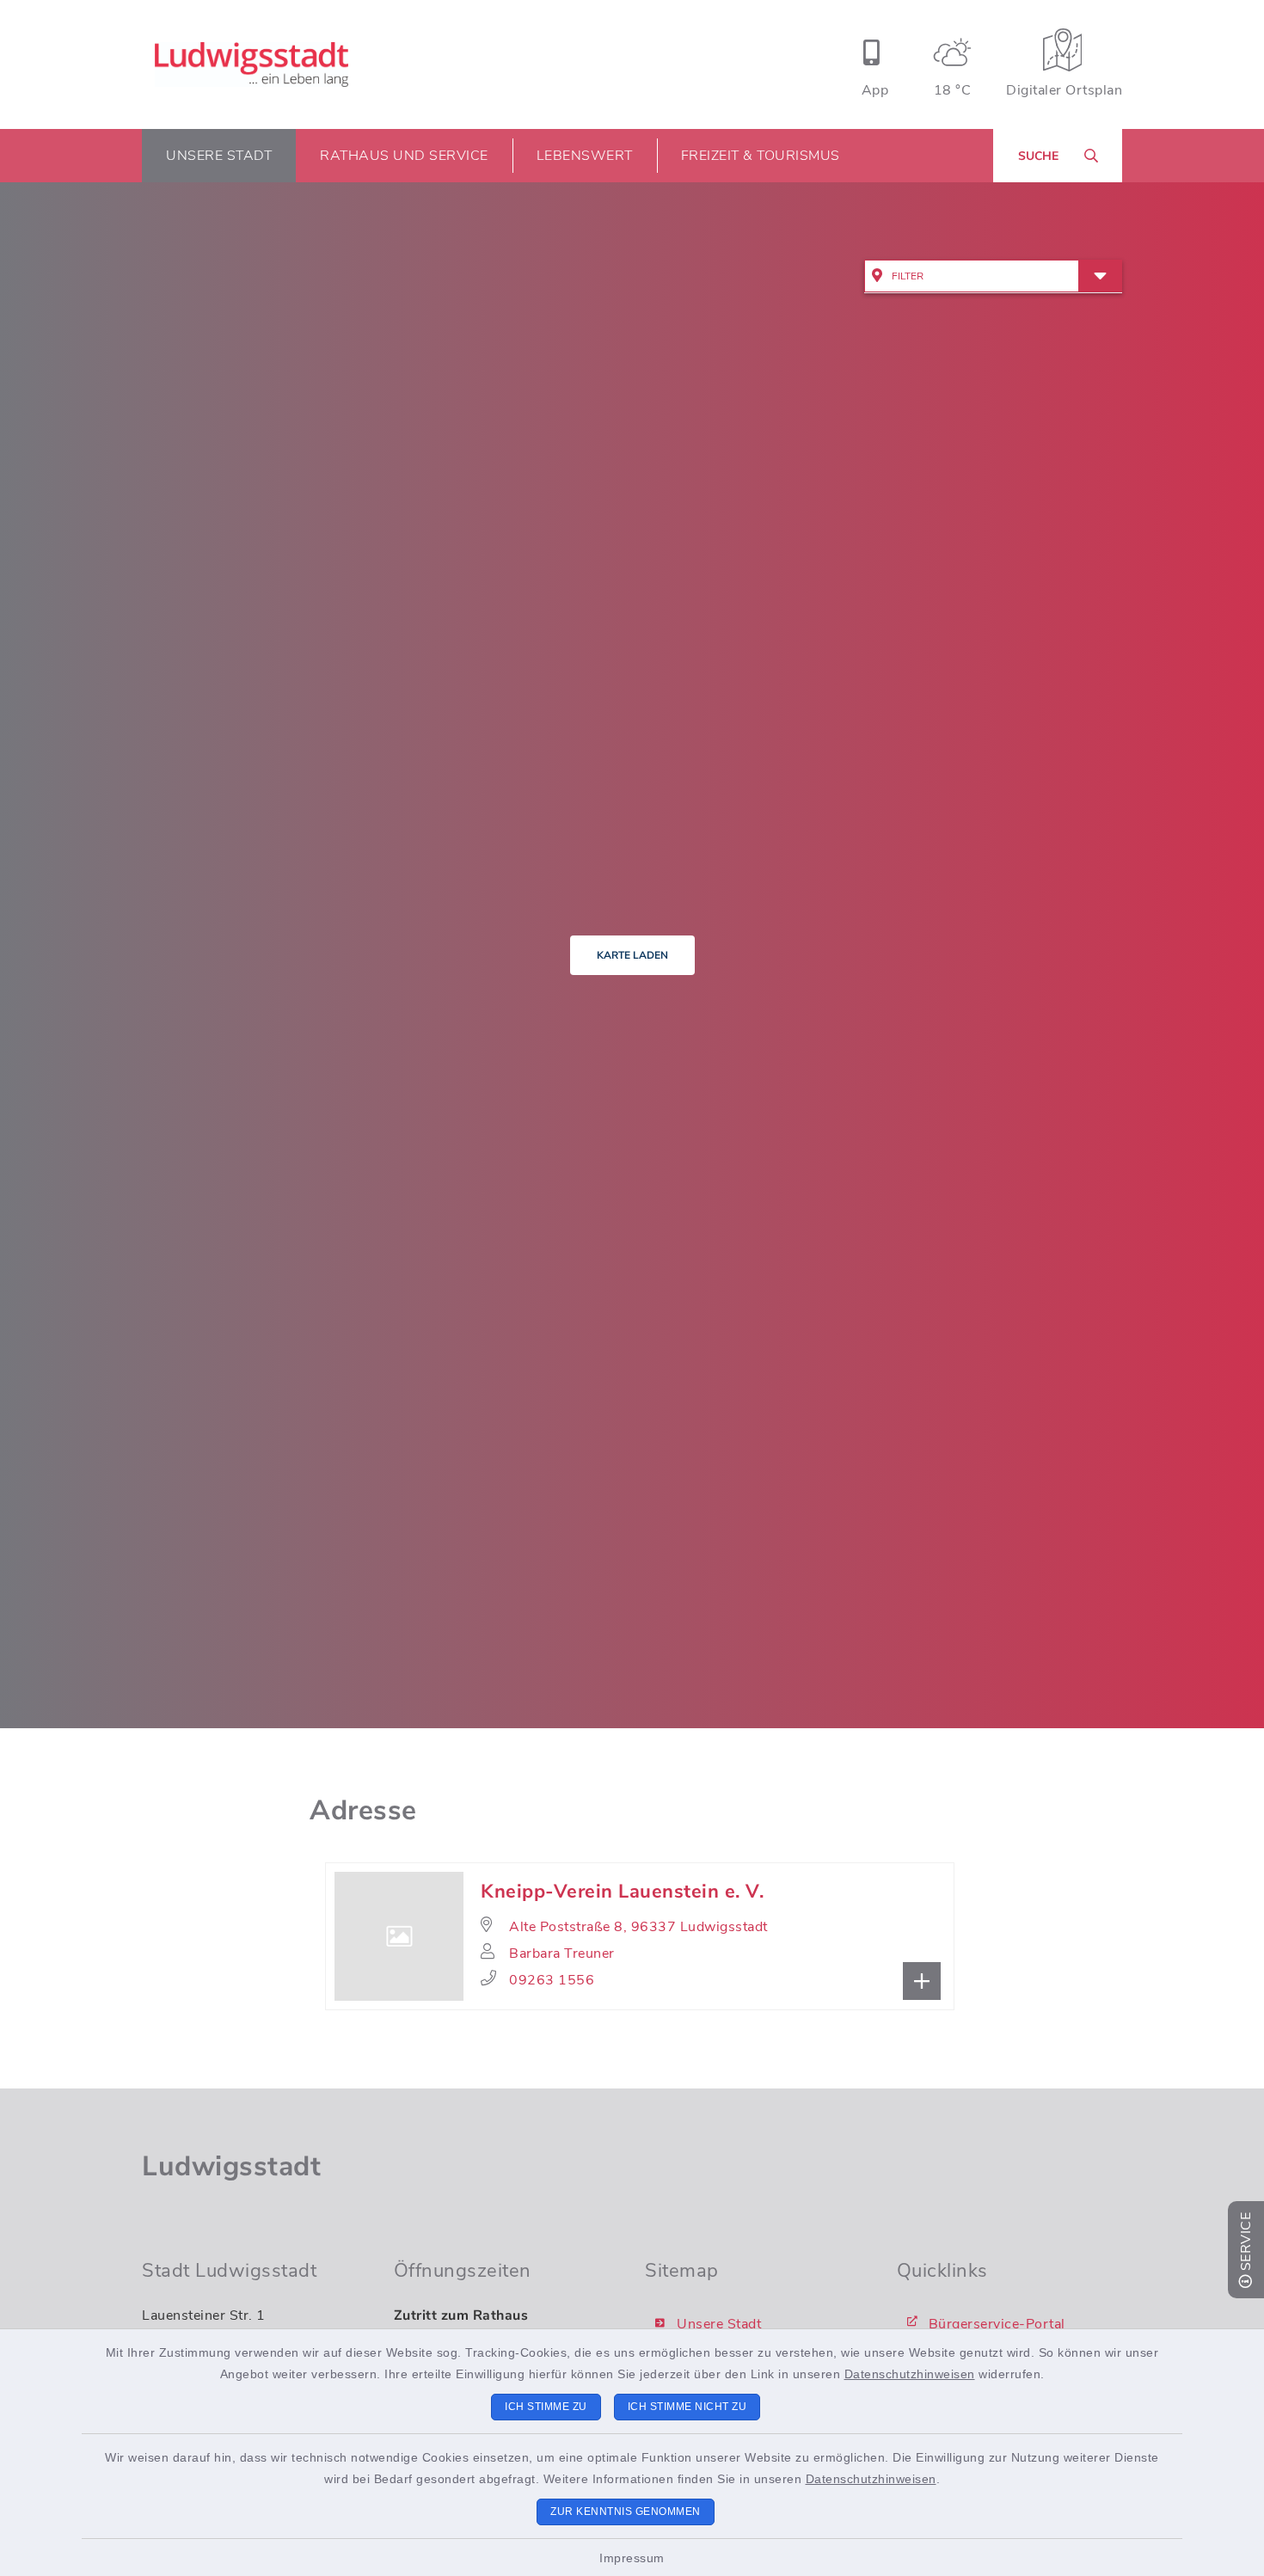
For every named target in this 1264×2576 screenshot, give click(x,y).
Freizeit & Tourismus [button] (761, 156)
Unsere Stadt (719, 2324)
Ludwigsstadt (231, 2166)
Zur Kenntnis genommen (626, 2512)
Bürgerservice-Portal (997, 2324)
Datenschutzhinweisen (910, 2374)
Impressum (632, 2558)
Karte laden (632, 955)
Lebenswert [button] (585, 156)
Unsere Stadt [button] (219, 156)
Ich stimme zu (546, 2407)
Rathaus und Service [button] (404, 156)
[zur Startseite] (252, 64)
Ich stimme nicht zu (687, 2407)
